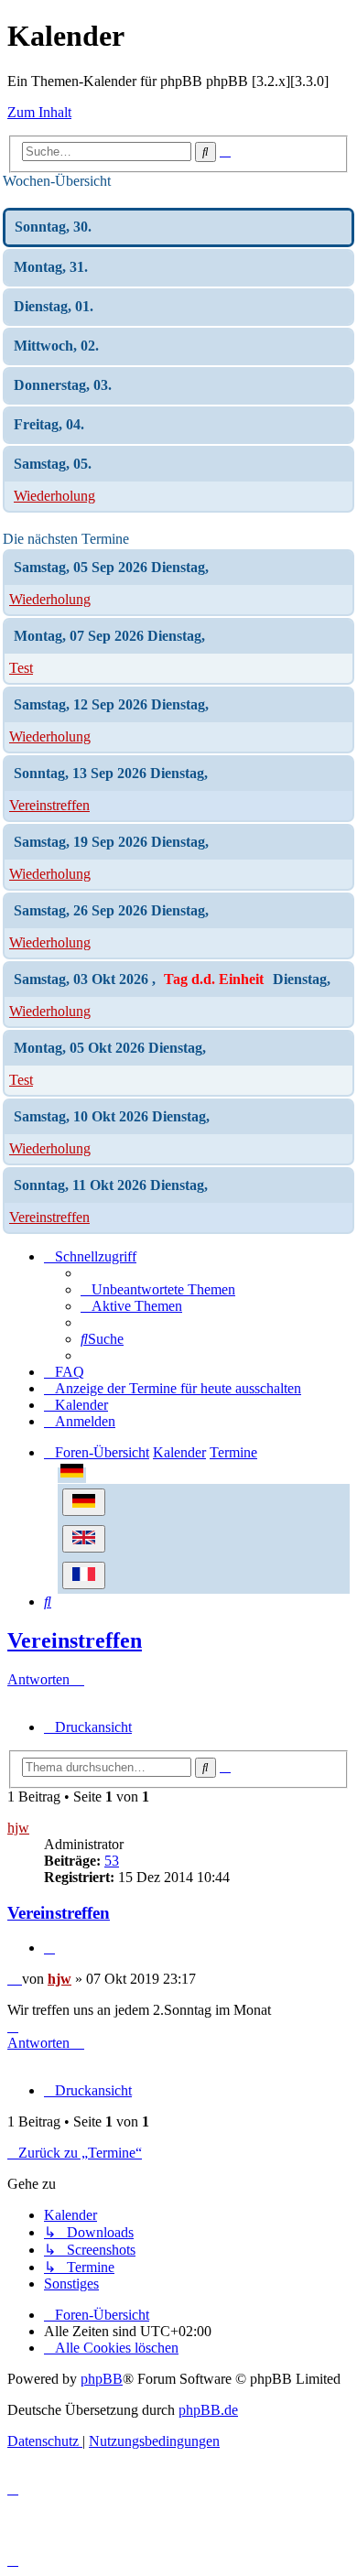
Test (21, 668)
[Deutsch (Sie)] (84, 1502)
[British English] (84, 1539)
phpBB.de (208, 2410)
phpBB (102, 2379)
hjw (18, 1828)
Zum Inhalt (39, 112)
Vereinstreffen (49, 805)
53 (112, 1861)
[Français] (84, 1575)
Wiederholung (54, 496)
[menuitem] (158, 1289)
